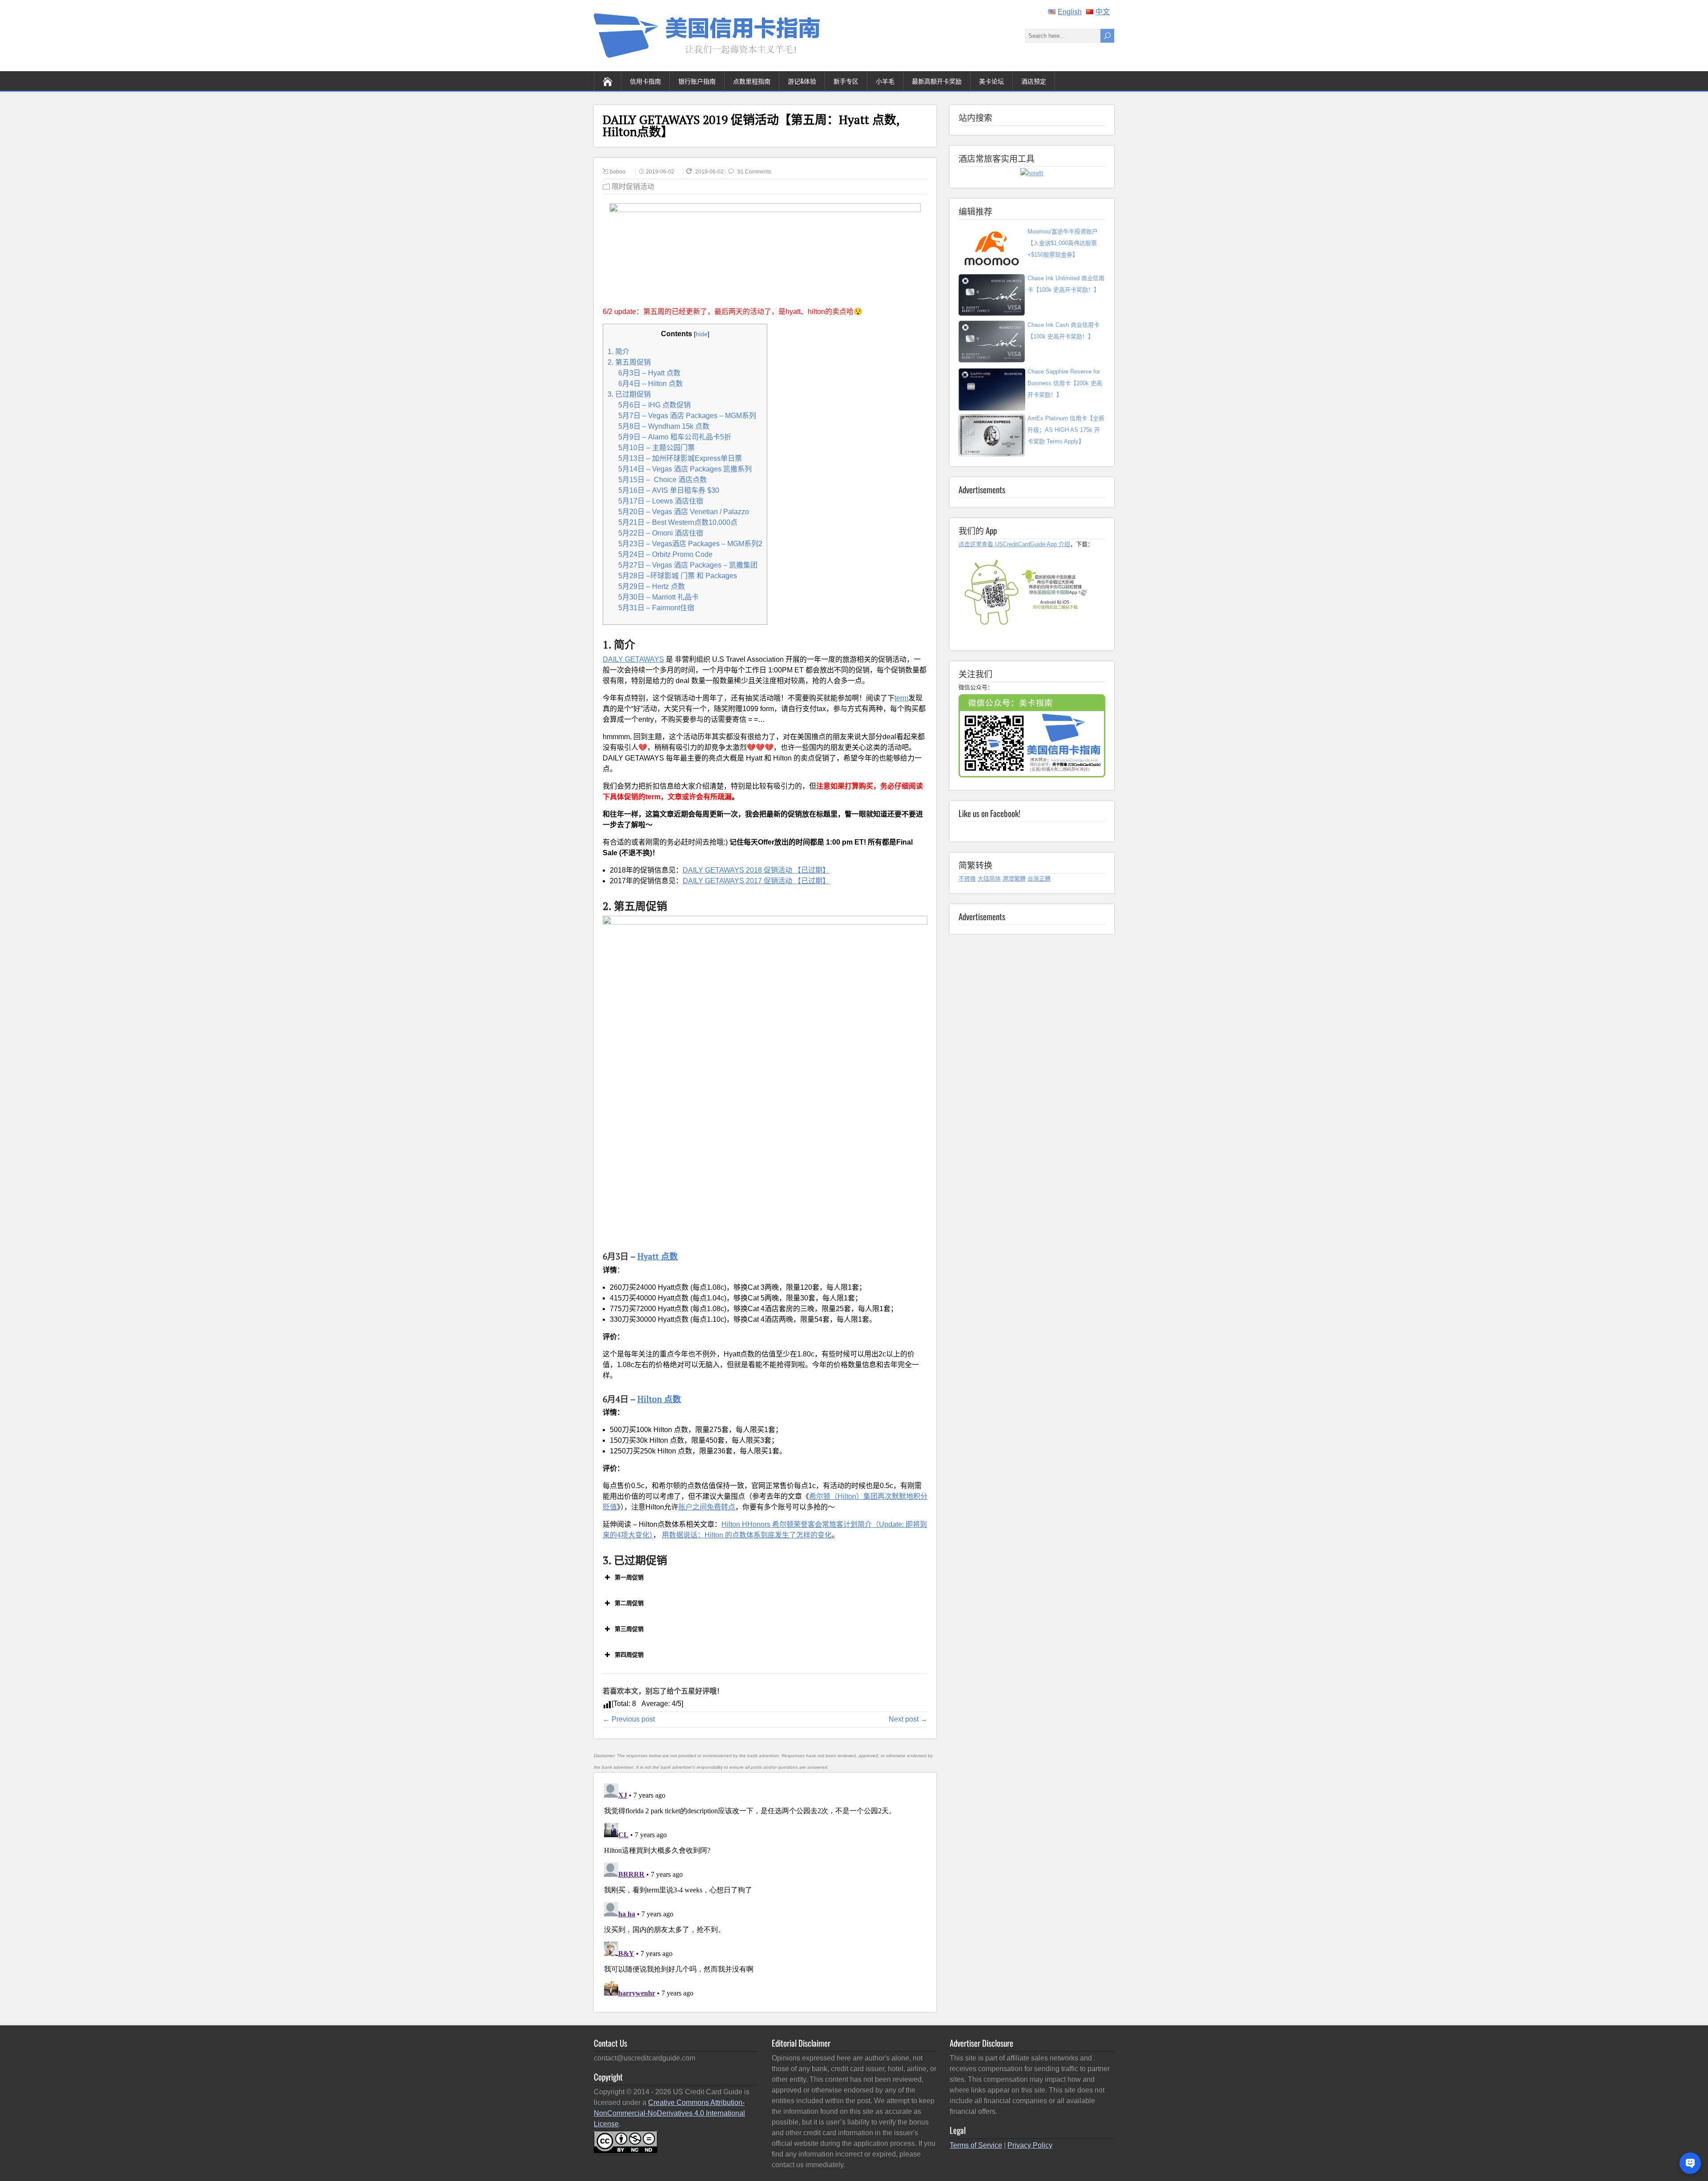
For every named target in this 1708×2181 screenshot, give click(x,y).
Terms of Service (976, 2145)
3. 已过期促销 (629, 394)
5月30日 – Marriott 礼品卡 (659, 597)
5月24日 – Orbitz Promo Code (665, 554)
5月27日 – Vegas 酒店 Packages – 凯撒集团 (688, 565)
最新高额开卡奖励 (937, 81)
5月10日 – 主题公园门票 (657, 448)
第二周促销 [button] (629, 1603)
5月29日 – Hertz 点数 (652, 586)
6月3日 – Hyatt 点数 (649, 373)
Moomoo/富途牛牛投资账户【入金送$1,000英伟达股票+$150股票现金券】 (1063, 243)
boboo (618, 172)
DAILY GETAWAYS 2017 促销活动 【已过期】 (756, 881)
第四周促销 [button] (629, 1655)
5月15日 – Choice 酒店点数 (663, 480)
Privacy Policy (1030, 2145)
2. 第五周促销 (629, 362)
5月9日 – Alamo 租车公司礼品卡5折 (675, 437)
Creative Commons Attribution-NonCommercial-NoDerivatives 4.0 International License (669, 2113)
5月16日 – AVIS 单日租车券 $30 (669, 490)
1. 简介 (618, 352)
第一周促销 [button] (629, 1577)
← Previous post (629, 1719)
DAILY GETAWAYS (633, 659)
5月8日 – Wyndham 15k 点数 (664, 426)
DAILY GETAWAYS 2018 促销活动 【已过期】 (756, 870)
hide (702, 334)
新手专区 (846, 81)
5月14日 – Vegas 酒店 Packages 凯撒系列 (685, 469)
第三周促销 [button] (629, 1629)
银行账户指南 (697, 81)
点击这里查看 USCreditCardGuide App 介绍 (1014, 544)
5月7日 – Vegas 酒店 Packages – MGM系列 (687, 416)
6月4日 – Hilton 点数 (651, 384)
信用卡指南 (645, 81)
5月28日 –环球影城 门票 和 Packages (678, 576)
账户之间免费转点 (707, 1507)
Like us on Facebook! (989, 813)
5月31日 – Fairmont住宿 (656, 608)
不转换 (967, 879)
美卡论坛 (991, 81)
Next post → (908, 1719)
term (901, 698)
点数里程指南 (752, 81)
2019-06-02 (660, 172)
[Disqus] (765, 1891)
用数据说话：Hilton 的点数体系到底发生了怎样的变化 (747, 1535)
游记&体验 (802, 81)
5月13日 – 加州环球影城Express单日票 (680, 458)
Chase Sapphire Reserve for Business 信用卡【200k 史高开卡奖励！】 (1065, 383)
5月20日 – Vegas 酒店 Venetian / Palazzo (684, 512)
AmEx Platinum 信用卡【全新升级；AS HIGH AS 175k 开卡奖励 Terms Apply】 (1066, 430)
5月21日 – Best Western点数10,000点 (678, 522)
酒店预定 (1034, 81)
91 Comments (754, 172)
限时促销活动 (633, 187)
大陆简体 (989, 879)
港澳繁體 (1014, 879)
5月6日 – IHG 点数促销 (655, 405)
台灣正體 (1039, 879)
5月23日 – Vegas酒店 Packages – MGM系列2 (690, 544)
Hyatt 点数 (658, 1256)
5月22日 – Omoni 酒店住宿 (661, 533)
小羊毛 (885, 81)
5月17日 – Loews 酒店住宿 (661, 501)
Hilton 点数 (659, 1399)
